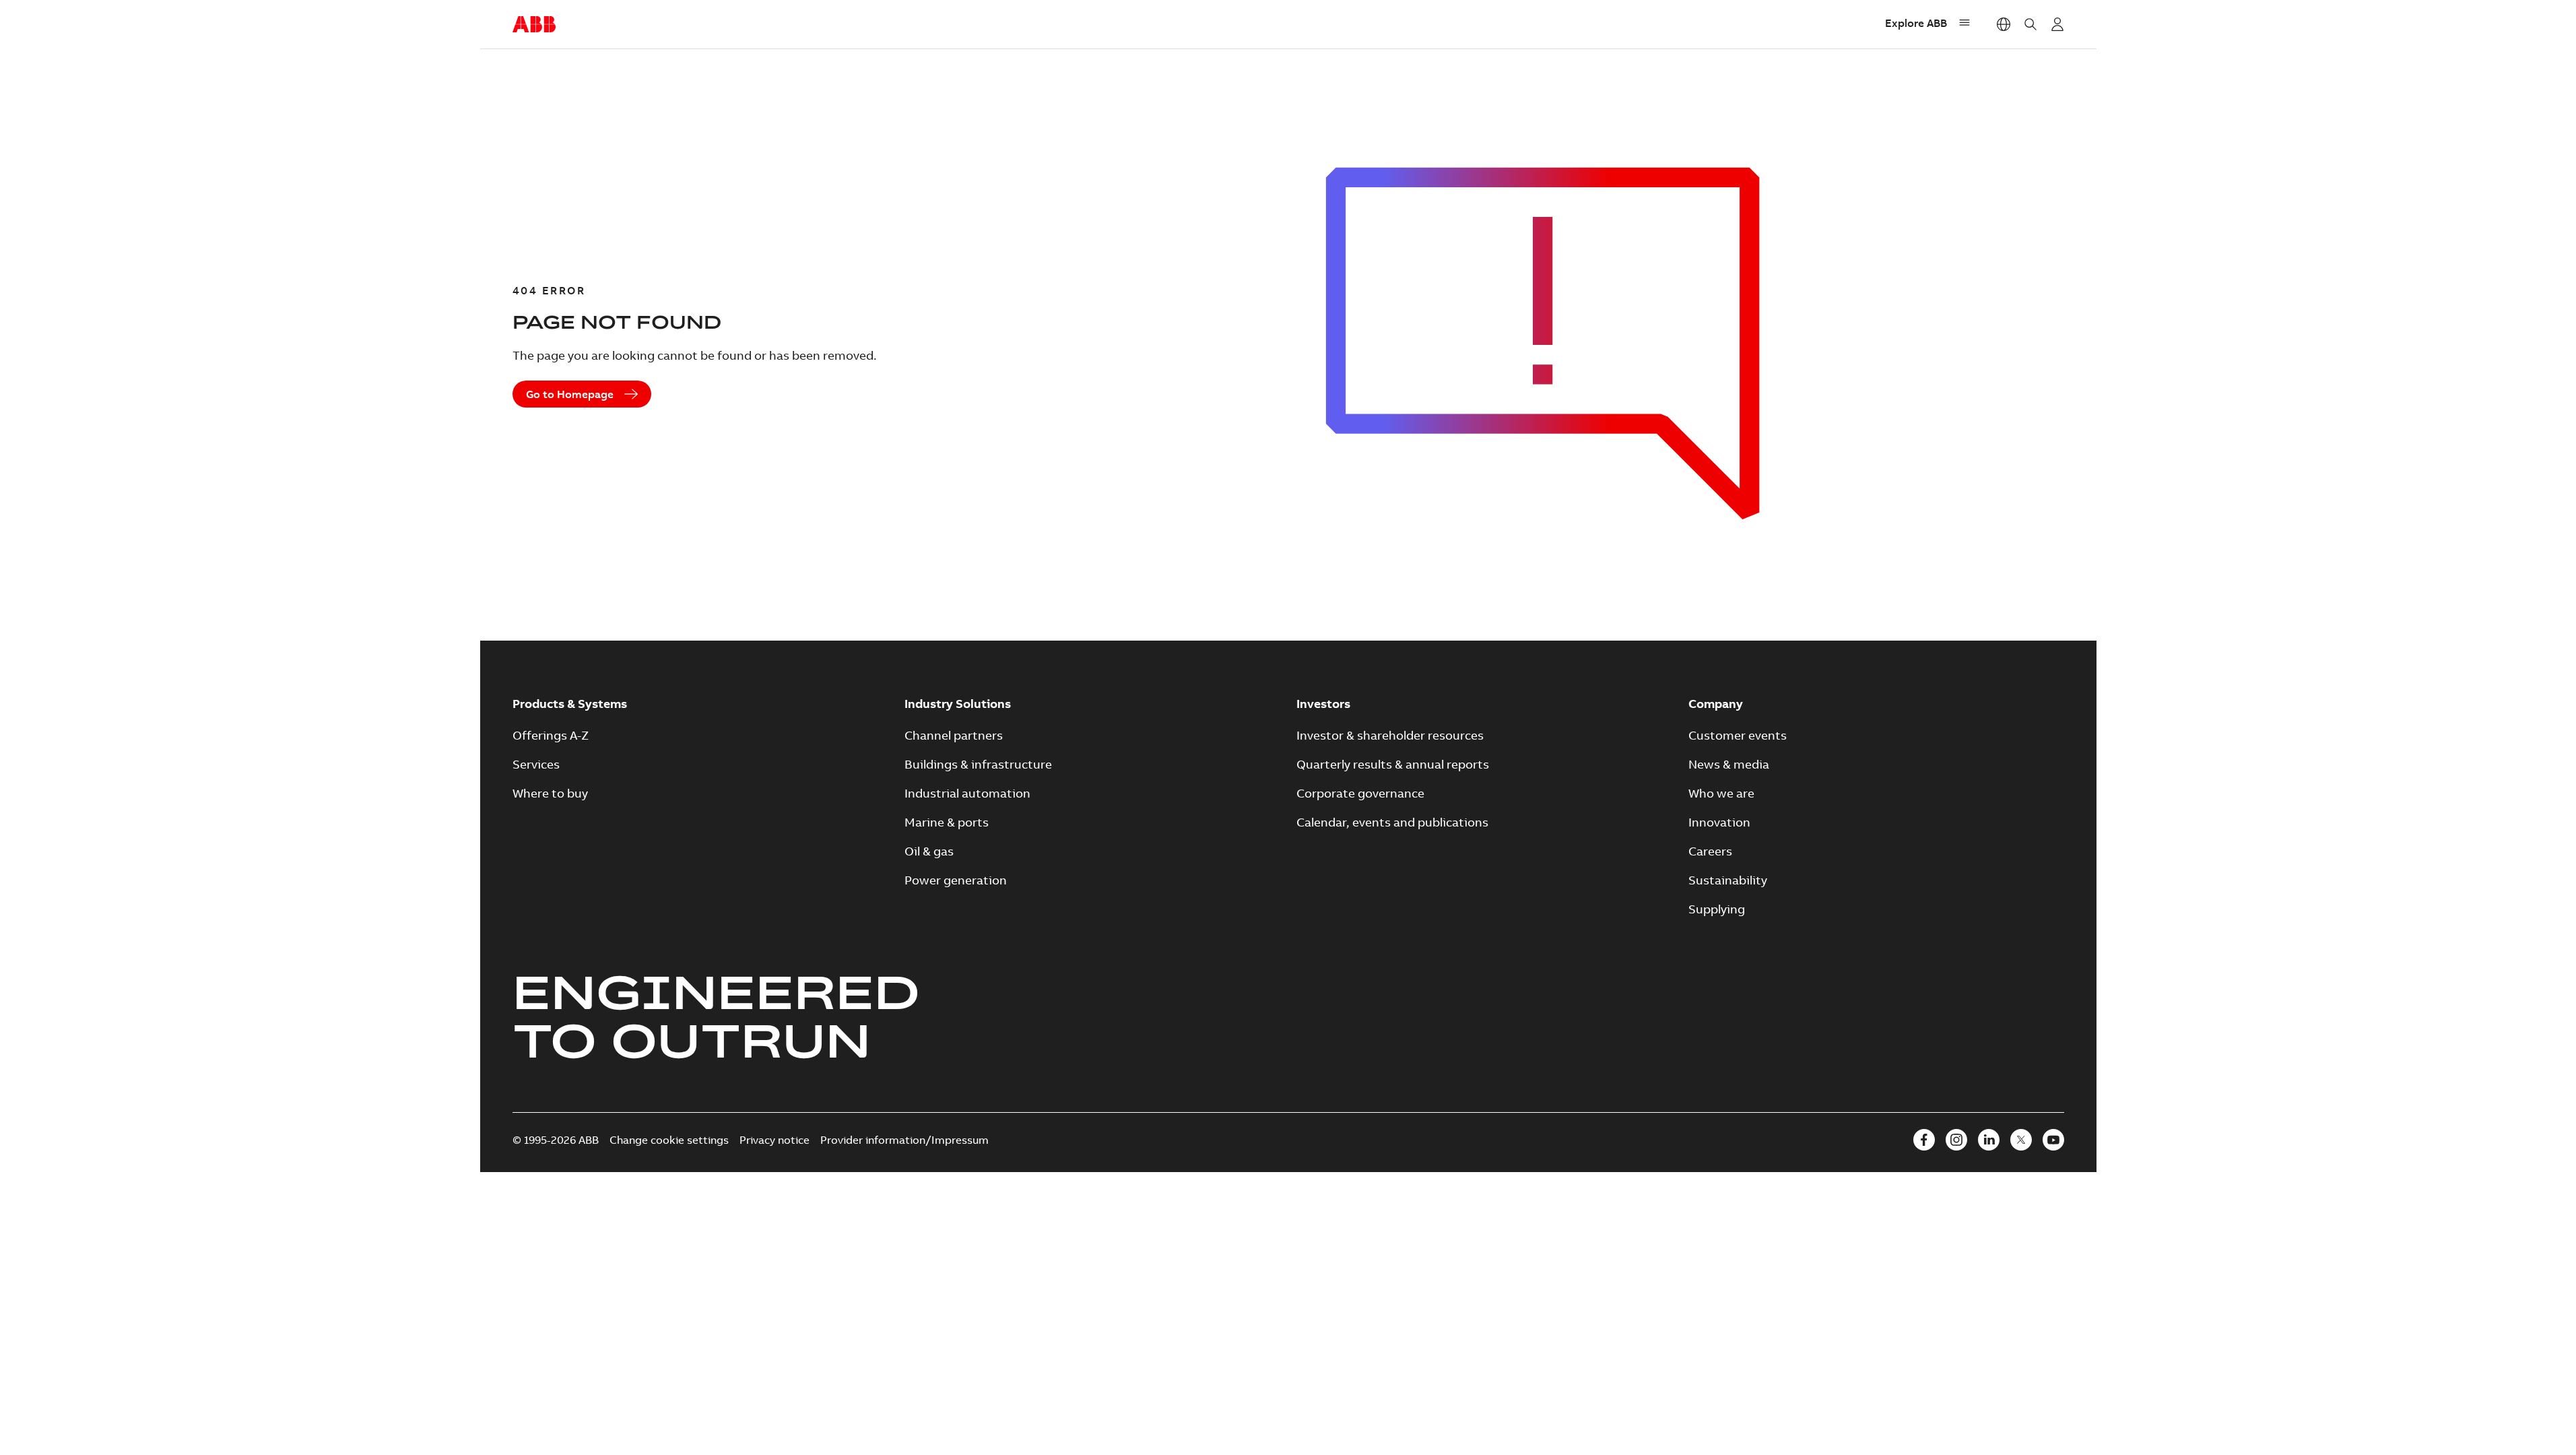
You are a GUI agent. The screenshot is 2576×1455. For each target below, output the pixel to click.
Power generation (956, 880)
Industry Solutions (958, 704)
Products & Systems (570, 704)
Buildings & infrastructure (978, 764)
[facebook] (1924, 1140)
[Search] (2030, 24)
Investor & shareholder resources (1390, 735)
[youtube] (2053, 1140)
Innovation (1719, 822)
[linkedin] (1989, 1140)
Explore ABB (1916, 23)
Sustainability (1728, 880)
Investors (1323, 704)
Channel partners (954, 735)
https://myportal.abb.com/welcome (2057, 24)
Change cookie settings (669, 1140)
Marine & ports (947, 822)
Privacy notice (774, 1140)
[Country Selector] (2004, 24)
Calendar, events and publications (1392, 822)
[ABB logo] (534, 25)
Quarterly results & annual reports (1393, 764)
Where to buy (550, 793)
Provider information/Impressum (904, 1140)
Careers (1710, 851)
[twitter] (2021, 1140)
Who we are (1721, 793)
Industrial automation (967, 793)
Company (1716, 704)
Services (536, 764)
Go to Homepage (570, 394)
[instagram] (1956, 1140)
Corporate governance (1360, 793)
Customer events (1738, 735)
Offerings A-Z (551, 735)
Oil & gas (929, 851)
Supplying (1717, 909)
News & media (1729, 764)
